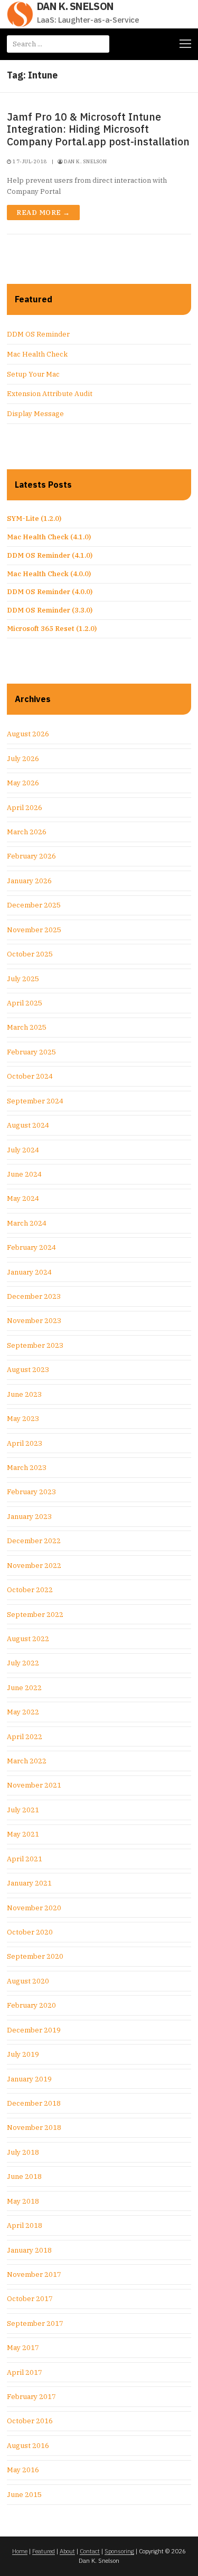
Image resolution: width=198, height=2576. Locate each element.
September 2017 (35, 2323)
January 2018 (29, 2250)
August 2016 (28, 2446)
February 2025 (31, 1052)
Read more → (43, 213)
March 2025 (27, 1027)
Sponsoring (119, 2551)
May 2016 (23, 2470)
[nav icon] (185, 44)
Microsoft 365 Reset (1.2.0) (52, 629)
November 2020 (34, 1908)
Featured (44, 2551)
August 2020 (28, 1981)
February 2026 (31, 856)
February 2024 (31, 1247)
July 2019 (23, 2054)
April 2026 (25, 808)
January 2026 (29, 881)
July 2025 (23, 979)
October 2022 (30, 1590)
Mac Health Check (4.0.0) (49, 574)
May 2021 (23, 1834)
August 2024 (28, 1125)
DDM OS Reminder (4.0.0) (50, 592)
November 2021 (34, 1785)
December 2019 (34, 2030)
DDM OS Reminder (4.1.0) (50, 555)
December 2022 (34, 1541)
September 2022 (35, 1615)
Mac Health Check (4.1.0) (49, 537)
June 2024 (24, 1174)
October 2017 (30, 2299)
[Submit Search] (98, 44)
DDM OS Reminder (38, 334)
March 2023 (27, 1468)
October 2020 (30, 1932)
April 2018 (25, 2225)
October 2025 (30, 954)
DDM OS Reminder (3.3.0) (50, 610)
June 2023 (24, 1394)
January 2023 (29, 1517)
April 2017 (25, 2372)
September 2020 (35, 1956)
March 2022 (27, 1761)
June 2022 (24, 1688)
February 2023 (31, 1492)
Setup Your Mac (33, 374)
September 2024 (35, 1101)
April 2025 (25, 1003)
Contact (90, 2551)
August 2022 (28, 1639)
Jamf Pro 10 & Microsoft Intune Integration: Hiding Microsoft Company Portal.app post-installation (98, 129)
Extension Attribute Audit (50, 394)
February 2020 (31, 2005)
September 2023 (35, 1345)
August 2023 (28, 1370)
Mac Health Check (37, 354)
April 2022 (25, 1737)
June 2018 (24, 2177)
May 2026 (23, 783)
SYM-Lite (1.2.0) (34, 519)
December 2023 (34, 1296)
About (67, 2551)
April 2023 (25, 1443)
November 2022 (34, 1566)
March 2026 (27, 832)
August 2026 (28, 734)
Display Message (35, 414)
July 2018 (23, 2152)
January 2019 (29, 2079)
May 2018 (23, 2201)
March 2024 (27, 1223)
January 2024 (29, 1272)
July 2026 (23, 759)
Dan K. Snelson (75, 6)
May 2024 (23, 1198)
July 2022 (23, 1663)
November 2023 (34, 1321)
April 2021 (25, 1859)
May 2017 (23, 2348)
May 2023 (23, 1419)
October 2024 (30, 1076)
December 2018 (34, 2103)
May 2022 (23, 1712)
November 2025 (34, 930)
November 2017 (34, 2274)
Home (20, 2551)
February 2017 (31, 2397)
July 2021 (23, 1810)
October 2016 (30, 2421)
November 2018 (34, 2128)
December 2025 (34, 905)
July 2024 (23, 1150)
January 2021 (29, 1883)
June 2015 (24, 2495)
